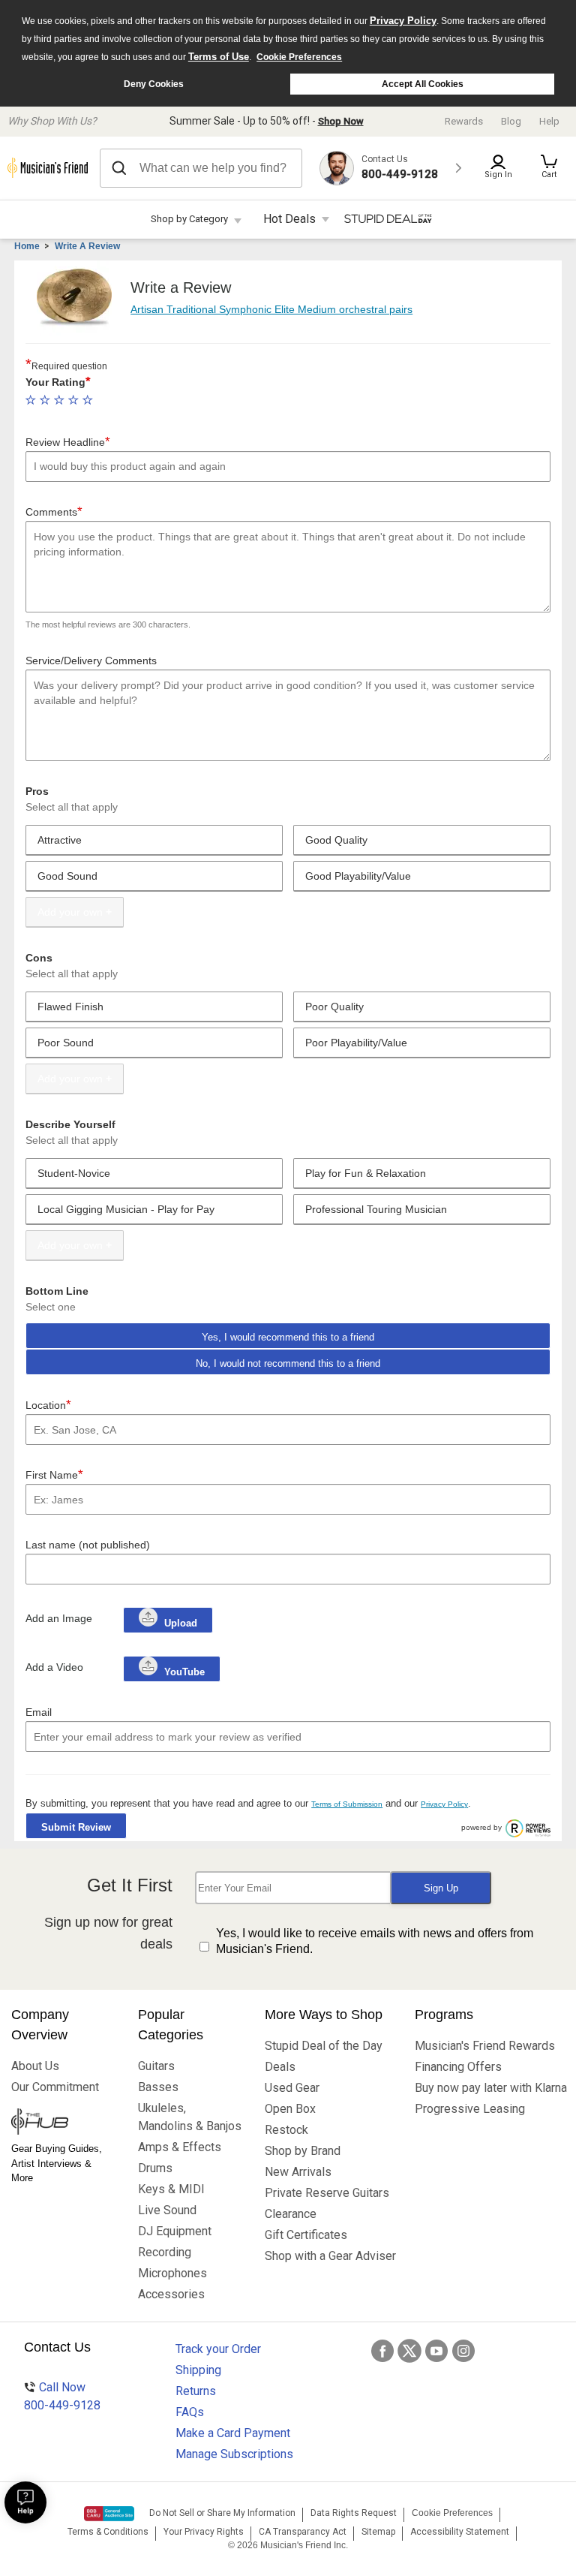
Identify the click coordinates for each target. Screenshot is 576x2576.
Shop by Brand (303, 2151)
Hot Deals (289, 219)
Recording (165, 2252)
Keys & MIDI (171, 2189)
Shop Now (341, 121)
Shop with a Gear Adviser (328, 2256)
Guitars (156, 2066)
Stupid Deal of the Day (324, 2046)
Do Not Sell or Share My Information (222, 2513)
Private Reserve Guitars (327, 2193)
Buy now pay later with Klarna (490, 2088)
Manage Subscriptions (234, 2454)
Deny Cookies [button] (154, 84)
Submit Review (76, 1827)
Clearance (291, 2214)
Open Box (290, 2109)
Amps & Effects (180, 2147)
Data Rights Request (354, 2513)
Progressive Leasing (470, 2109)
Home (27, 246)
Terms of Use (219, 57)
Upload (181, 1623)
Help (549, 121)
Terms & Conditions (108, 2532)
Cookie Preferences (299, 57)
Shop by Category (189, 219)
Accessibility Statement (460, 2532)
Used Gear (292, 2088)
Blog (511, 121)
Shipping (198, 2370)
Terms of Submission (347, 1804)
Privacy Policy (403, 21)
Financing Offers (458, 2067)
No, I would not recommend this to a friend (288, 1363)
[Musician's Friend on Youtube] (436, 2351)
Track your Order (218, 2349)
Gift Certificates (306, 2235)
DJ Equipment (175, 2231)
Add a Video (54, 1667)
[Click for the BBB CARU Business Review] (109, 2514)
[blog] (63, 2123)
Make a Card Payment (233, 2433)
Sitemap (378, 2532)
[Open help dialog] (25, 2502)
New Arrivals (298, 2172)
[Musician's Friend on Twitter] (409, 2351)
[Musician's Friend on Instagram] (463, 2351)
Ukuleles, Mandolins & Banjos (190, 2117)
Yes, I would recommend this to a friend (288, 1337)
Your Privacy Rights (204, 2532)
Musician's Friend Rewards (485, 2046)
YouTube (183, 1672)
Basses (158, 2087)
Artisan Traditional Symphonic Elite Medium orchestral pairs (271, 309)
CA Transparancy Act (303, 2532)
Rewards (464, 121)
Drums (155, 2168)
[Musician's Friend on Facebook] (382, 2351)
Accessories (171, 2294)
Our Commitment (55, 2087)
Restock (286, 2130)
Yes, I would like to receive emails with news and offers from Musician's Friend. (375, 1941)
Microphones (172, 2273)
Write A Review (87, 246)
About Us (35, 2066)
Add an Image (59, 1618)
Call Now (62, 2396)
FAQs (190, 2412)
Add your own (70, 912)
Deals (280, 2067)
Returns (196, 2391)
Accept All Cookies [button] (423, 84)
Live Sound (167, 2210)
